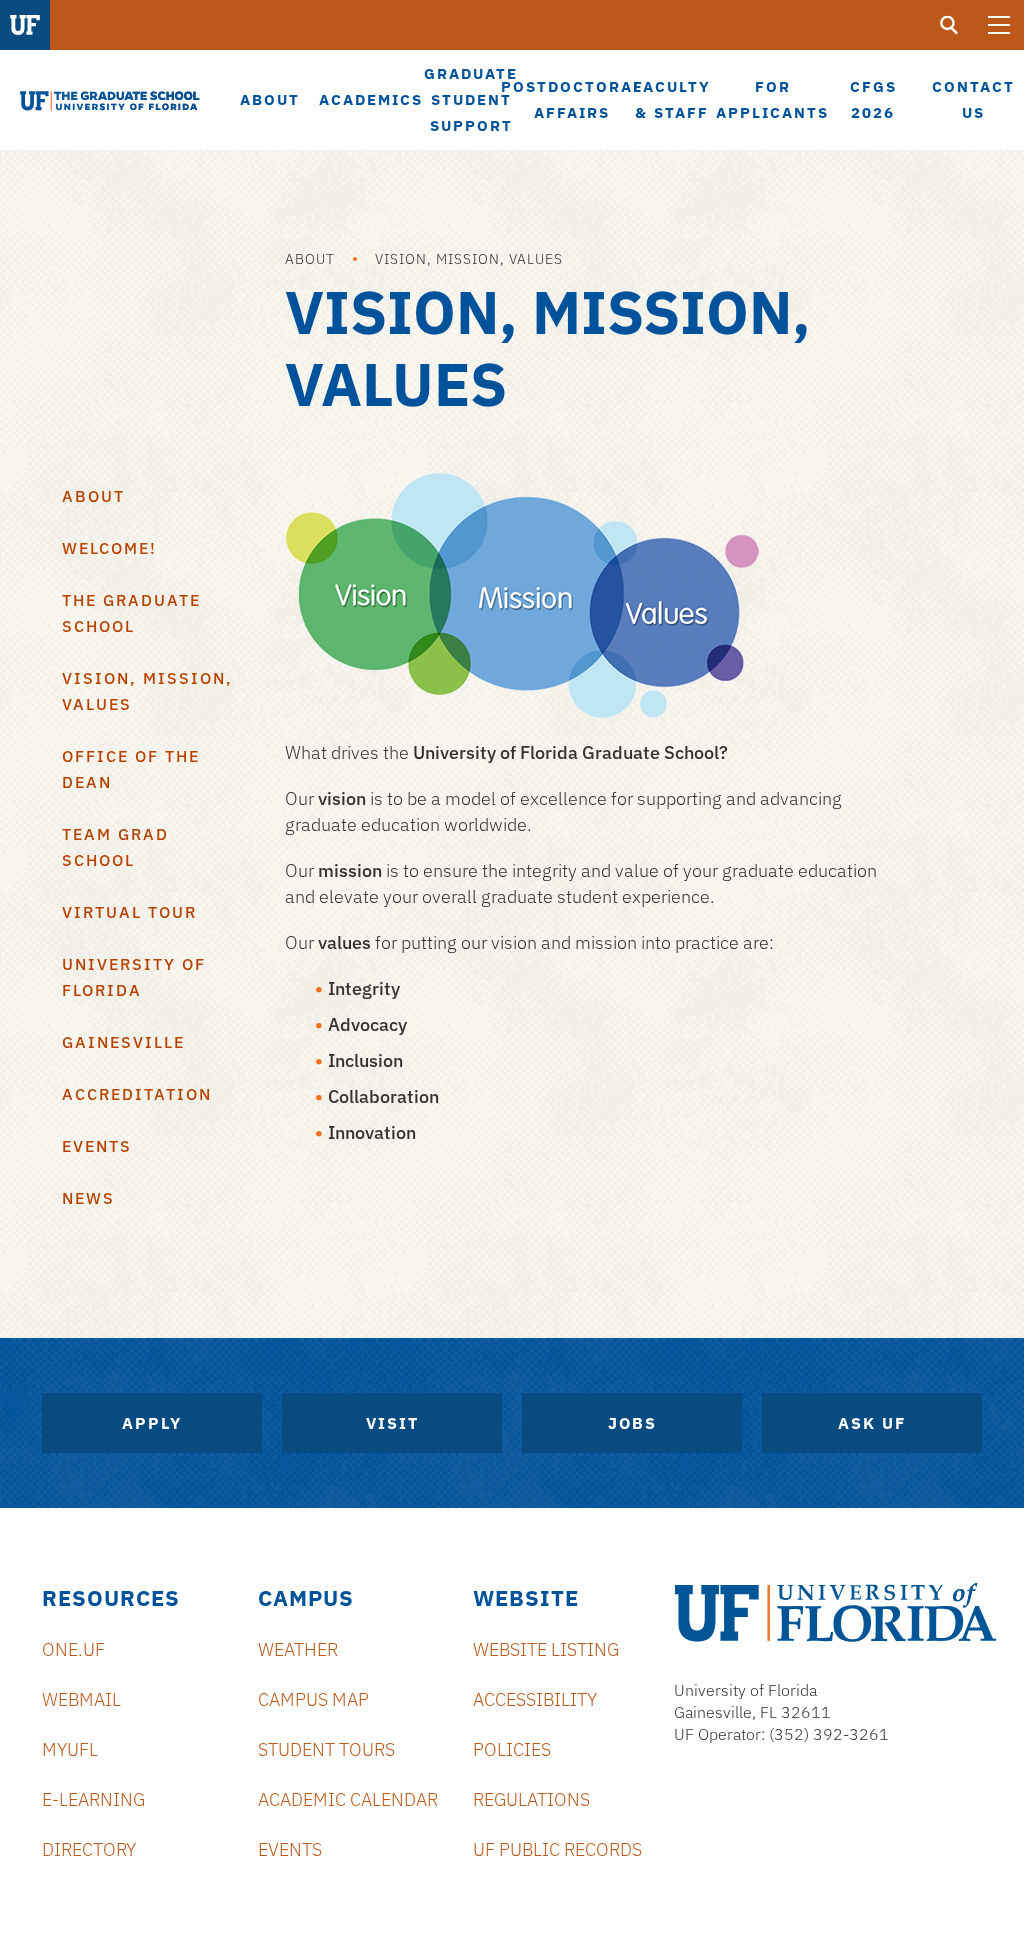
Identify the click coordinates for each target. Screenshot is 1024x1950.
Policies (512, 1749)
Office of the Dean (131, 769)
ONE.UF (73, 1649)
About (310, 259)
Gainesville (123, 1042)
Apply (152, 1423)
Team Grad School (115, 847)
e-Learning (93, 1799)
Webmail (81, 1699)
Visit (392, 1423)
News (88, 1198)
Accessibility (535, 1699)
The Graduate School (131, 613)
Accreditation (137, 1094)
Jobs (632, 1423)
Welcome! (109, 548)
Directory (89, 1849)
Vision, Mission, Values (469, 259)
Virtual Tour (129, 912)
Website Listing (546, 1649)
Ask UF (872, 1423)
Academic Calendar (348, 1799)
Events (97, 1146)
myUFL (70, 1749)
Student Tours (326, 1749)
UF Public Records (557, 1849)
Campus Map (313, 1699)
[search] (949, 25)
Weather (298, 1649)
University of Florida (134, 977)
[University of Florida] (835, 1612)
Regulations (531, 1799)
